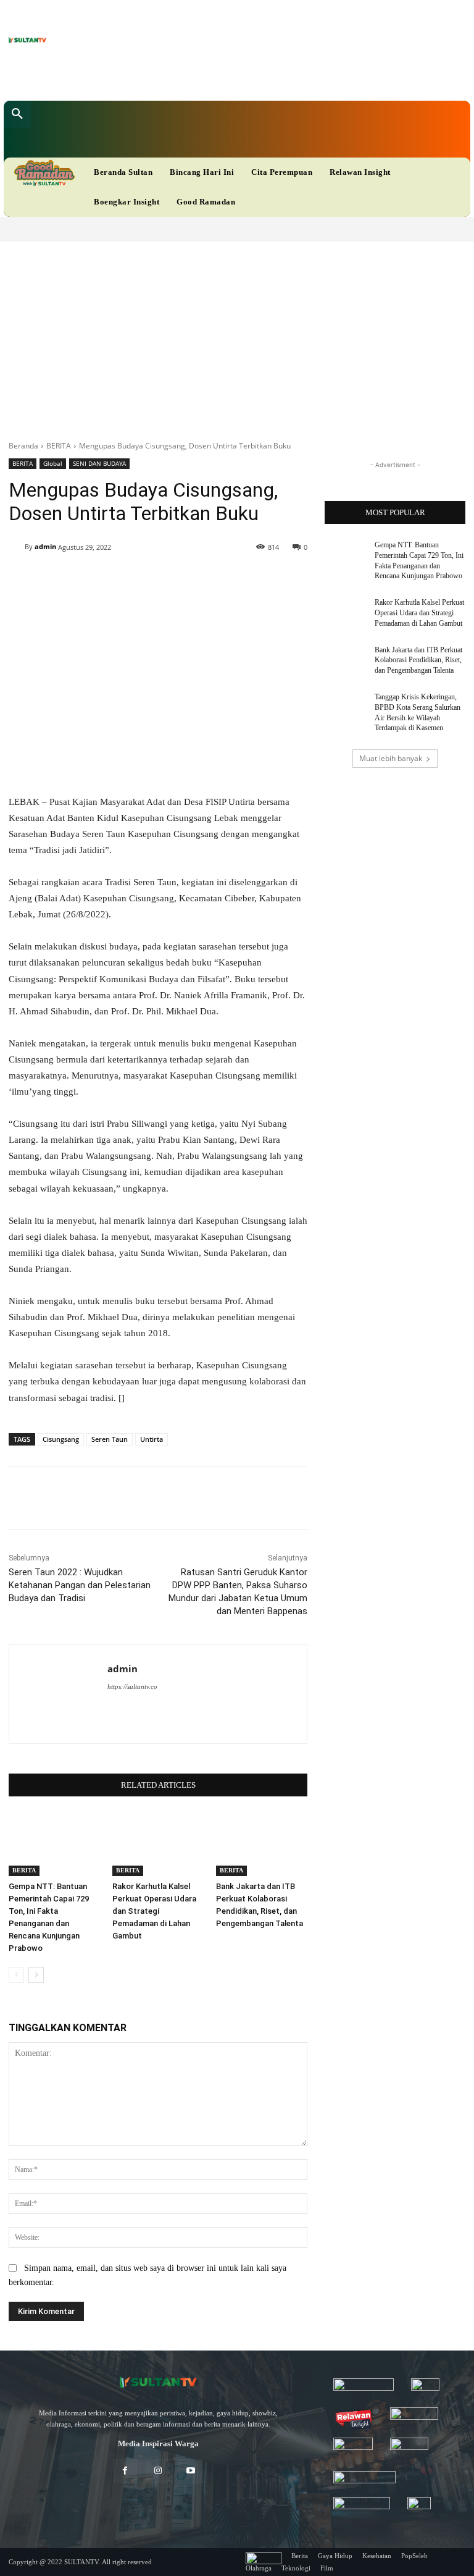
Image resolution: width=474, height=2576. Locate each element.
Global (53, 463)
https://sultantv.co (132, 1686)
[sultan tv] (158, 2383)
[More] (380, 1498)
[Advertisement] (237, 334)
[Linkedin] (184, 78)
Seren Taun (110, 1439)
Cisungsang (61, 1439)
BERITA (59, 446)
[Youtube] (222, 78)
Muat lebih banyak (391, 758)
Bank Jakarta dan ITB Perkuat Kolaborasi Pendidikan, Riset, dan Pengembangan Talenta (418, 660)
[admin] (17, 547)
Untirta (152, 1439)
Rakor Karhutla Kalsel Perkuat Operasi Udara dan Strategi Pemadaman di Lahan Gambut (154, 1911)
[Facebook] (164, 78)
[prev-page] (16, 1975)
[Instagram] (158, 2471)
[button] (17, 114)
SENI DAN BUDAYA (99, 463)
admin (45, 546)
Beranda (23, 446)
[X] (203, 78)
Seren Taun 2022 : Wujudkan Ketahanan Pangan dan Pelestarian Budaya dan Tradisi (80, 1585)
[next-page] (36, 1975)
